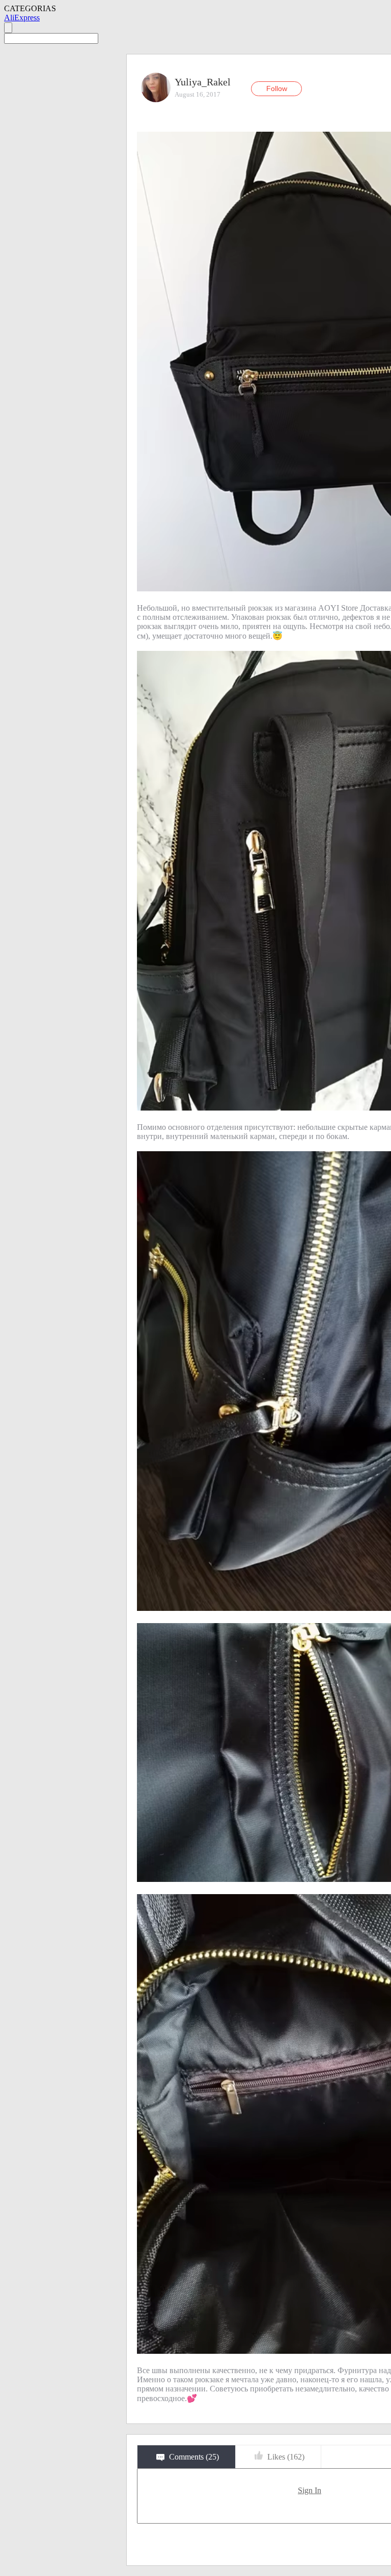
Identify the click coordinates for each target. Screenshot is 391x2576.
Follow (277, 88)
